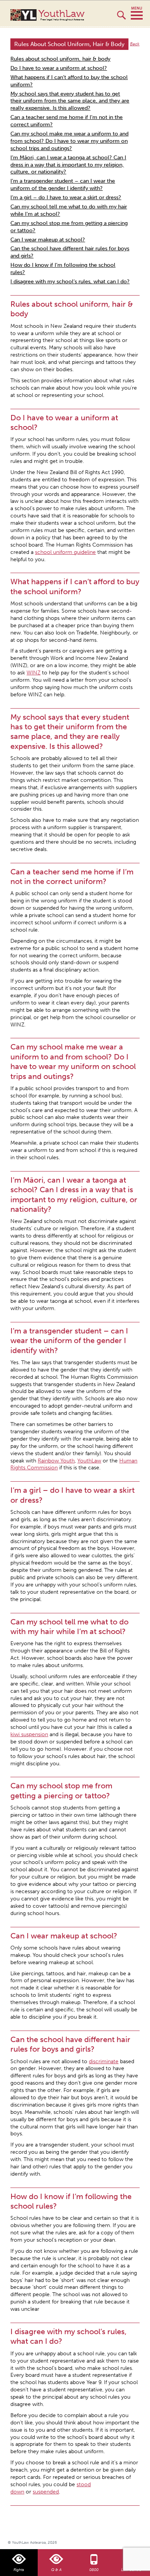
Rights (19, 2570)
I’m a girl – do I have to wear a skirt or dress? (66, 197)
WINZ (33, 673)
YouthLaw (62, 15)
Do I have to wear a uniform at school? (59, 68)
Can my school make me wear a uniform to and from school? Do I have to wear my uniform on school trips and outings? (69, 141)
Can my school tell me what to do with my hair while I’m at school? (69, 210)
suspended (46, 2492)
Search (121, 18)
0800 (94, 2570)
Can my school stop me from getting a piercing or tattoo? (69, 227)
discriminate (104, 2061)
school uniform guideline (65, 552)
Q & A (56, 2570)
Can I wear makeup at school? (48, 240)
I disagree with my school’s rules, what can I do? (70, 282)
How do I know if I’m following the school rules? (63, 269)
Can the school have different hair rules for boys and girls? (70, 252)
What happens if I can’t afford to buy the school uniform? (69, 81)
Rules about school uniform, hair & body (60, 59)
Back (135, 44)
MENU (137, 13)
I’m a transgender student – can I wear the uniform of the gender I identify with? (63, 185)
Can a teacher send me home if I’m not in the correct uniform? (67, 121)
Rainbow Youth (56, 1461)
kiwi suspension (29, 1734)
